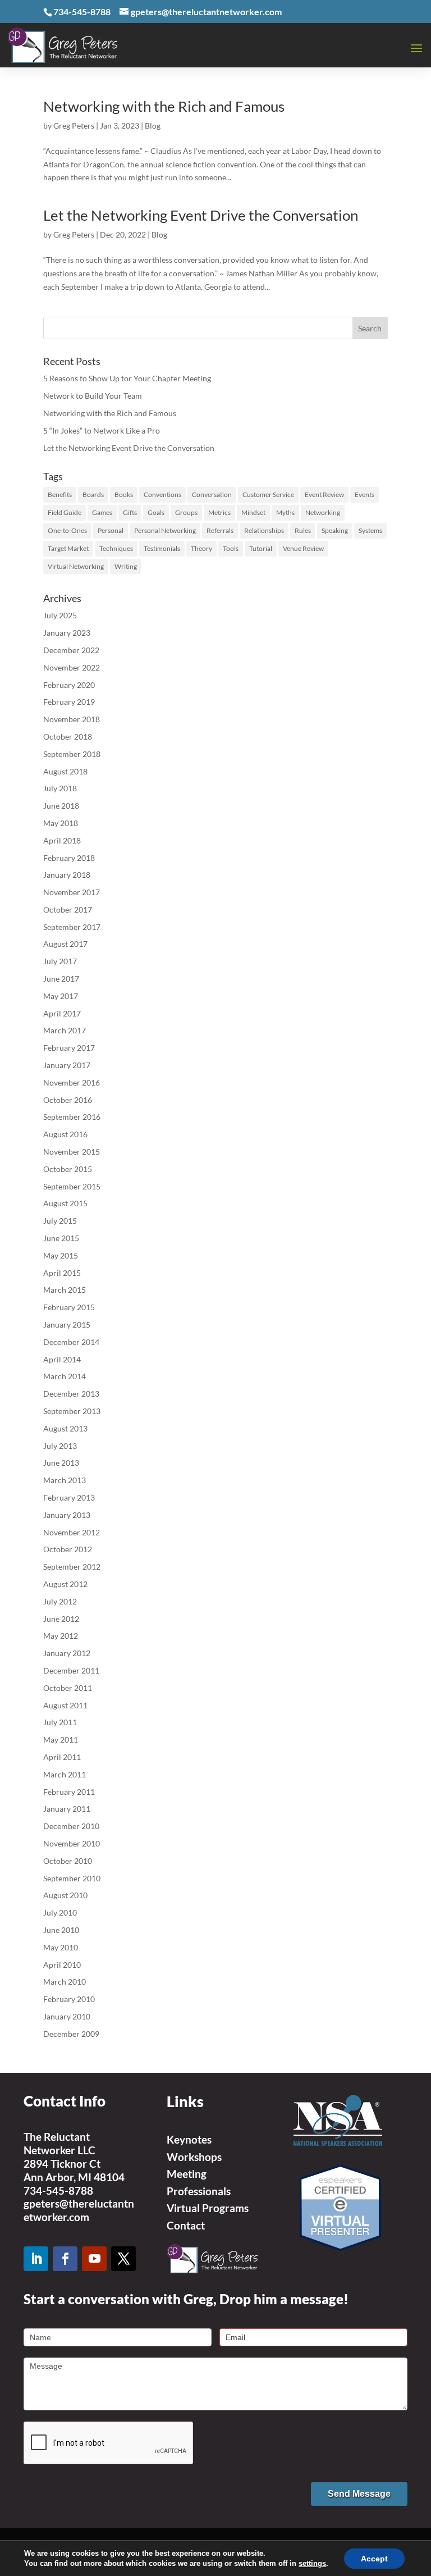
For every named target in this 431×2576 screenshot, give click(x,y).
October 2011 (68, 1688)
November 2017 (72, 892)
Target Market (68, 548)
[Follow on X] (123, 2259)
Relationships (264, 530)
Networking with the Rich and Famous (164, 106)
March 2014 (65, 1376)
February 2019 (69, 702)
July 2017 (60, 961)
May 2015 (61, 1255)
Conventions (162, 494)
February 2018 (69, 858)
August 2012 (65, 1584)
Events (364, 494)
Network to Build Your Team (93, 396)
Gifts (130, 512)
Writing (126, 566)
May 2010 (61, 1947)
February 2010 (69, 1999)
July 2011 (60, 1722)
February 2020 (69, 685)
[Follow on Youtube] (94, 2259)
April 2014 (62, 1359)
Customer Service (268, 494)
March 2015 (65, 1290)
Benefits (60, 494)
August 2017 (65, 944)
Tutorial (261, 548)
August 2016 (65, 1134)
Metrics (219, 512)
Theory (201, 548)
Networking (323, 512)
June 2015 (61, 1238)
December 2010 (71, 1826)
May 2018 (61, 823)
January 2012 (67, 1653)
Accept (374, 2559)
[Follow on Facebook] (65, 2259)
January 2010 (67, 2016)
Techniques (116, 548)
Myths (285, 512)
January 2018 (67, 875)
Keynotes (189, 2139)
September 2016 (72, 1117)
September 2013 (72, 1411)
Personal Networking (165, 530)
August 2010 (65, 1895)
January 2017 (67, 1065)
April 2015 (62, 1273)
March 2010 (65, 1982)
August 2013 (65, 1428)
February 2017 (69, 1048)
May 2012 (61, 1636)
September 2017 (72, 927)
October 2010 (68, 1861)
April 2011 (62, 1757)
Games (102, 512)
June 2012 (61, 1619)
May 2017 (61, 996)
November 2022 (72, 667)
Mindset (253, 512)
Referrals (220, 530)
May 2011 (61, 1740)
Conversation (212, 494)
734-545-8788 (58, 2190)
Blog (153, 126)
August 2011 (65, 1705)
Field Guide (65, 512)
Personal (111, 530)
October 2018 (68, 737)
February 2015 (69, 1307)
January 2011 (67, 1809)
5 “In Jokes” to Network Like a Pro (102, 430)
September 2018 (72, 754)
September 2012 (72, 1567)
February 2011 (69, 1792)
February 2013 (69, 1497)
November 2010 (72, 1843)
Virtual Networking (76, 566)
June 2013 (61, 1463)
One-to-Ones (67, 530)
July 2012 (60, 1601)
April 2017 (62, 1013)
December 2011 (71, 1670)
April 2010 (62, 1965)
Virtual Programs (208, 2208)
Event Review (324, 494)
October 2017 (68, 909)
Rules (303, 530)
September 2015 (72, 1186)
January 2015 (67, 1325)
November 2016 (72, 1082)
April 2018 (62, 840)
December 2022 (71, 650)
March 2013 (65, 1480)
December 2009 (71, 2034)
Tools (231, 548)
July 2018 (60, 788)
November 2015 (72, 1152)
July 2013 (60, 1446)
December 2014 (71, 1342)
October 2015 (68, 1169)
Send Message (359, 2494)
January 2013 (67, 1515)
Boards (93, 494)
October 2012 (68, 1549)
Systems (370, 530)
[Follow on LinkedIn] (36, 2259)
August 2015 (65, 1203)
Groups (186, 512)
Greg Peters (74, 126)
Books (124, 494)
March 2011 (65, 1774)
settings (312, 2563)
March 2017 (65, 1030)
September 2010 (72, 1878)
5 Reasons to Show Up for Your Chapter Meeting (127, 378)
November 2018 (72, 719)
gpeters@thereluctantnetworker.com (79, 2210)
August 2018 (65, 771)
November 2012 (72, 1532)
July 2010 (60, 1912)
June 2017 (61, 979)
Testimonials (162, 548)
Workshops (194, 2157)
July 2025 (60, 615)
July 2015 (60, 1221)
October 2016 (68, 1100)
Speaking (335, 530)
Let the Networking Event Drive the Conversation (201, 215)
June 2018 (61, 806)
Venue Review (303, 548)
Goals (156, 512)
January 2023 (67, 633)
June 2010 (61, 1930)
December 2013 (71, 1394)
